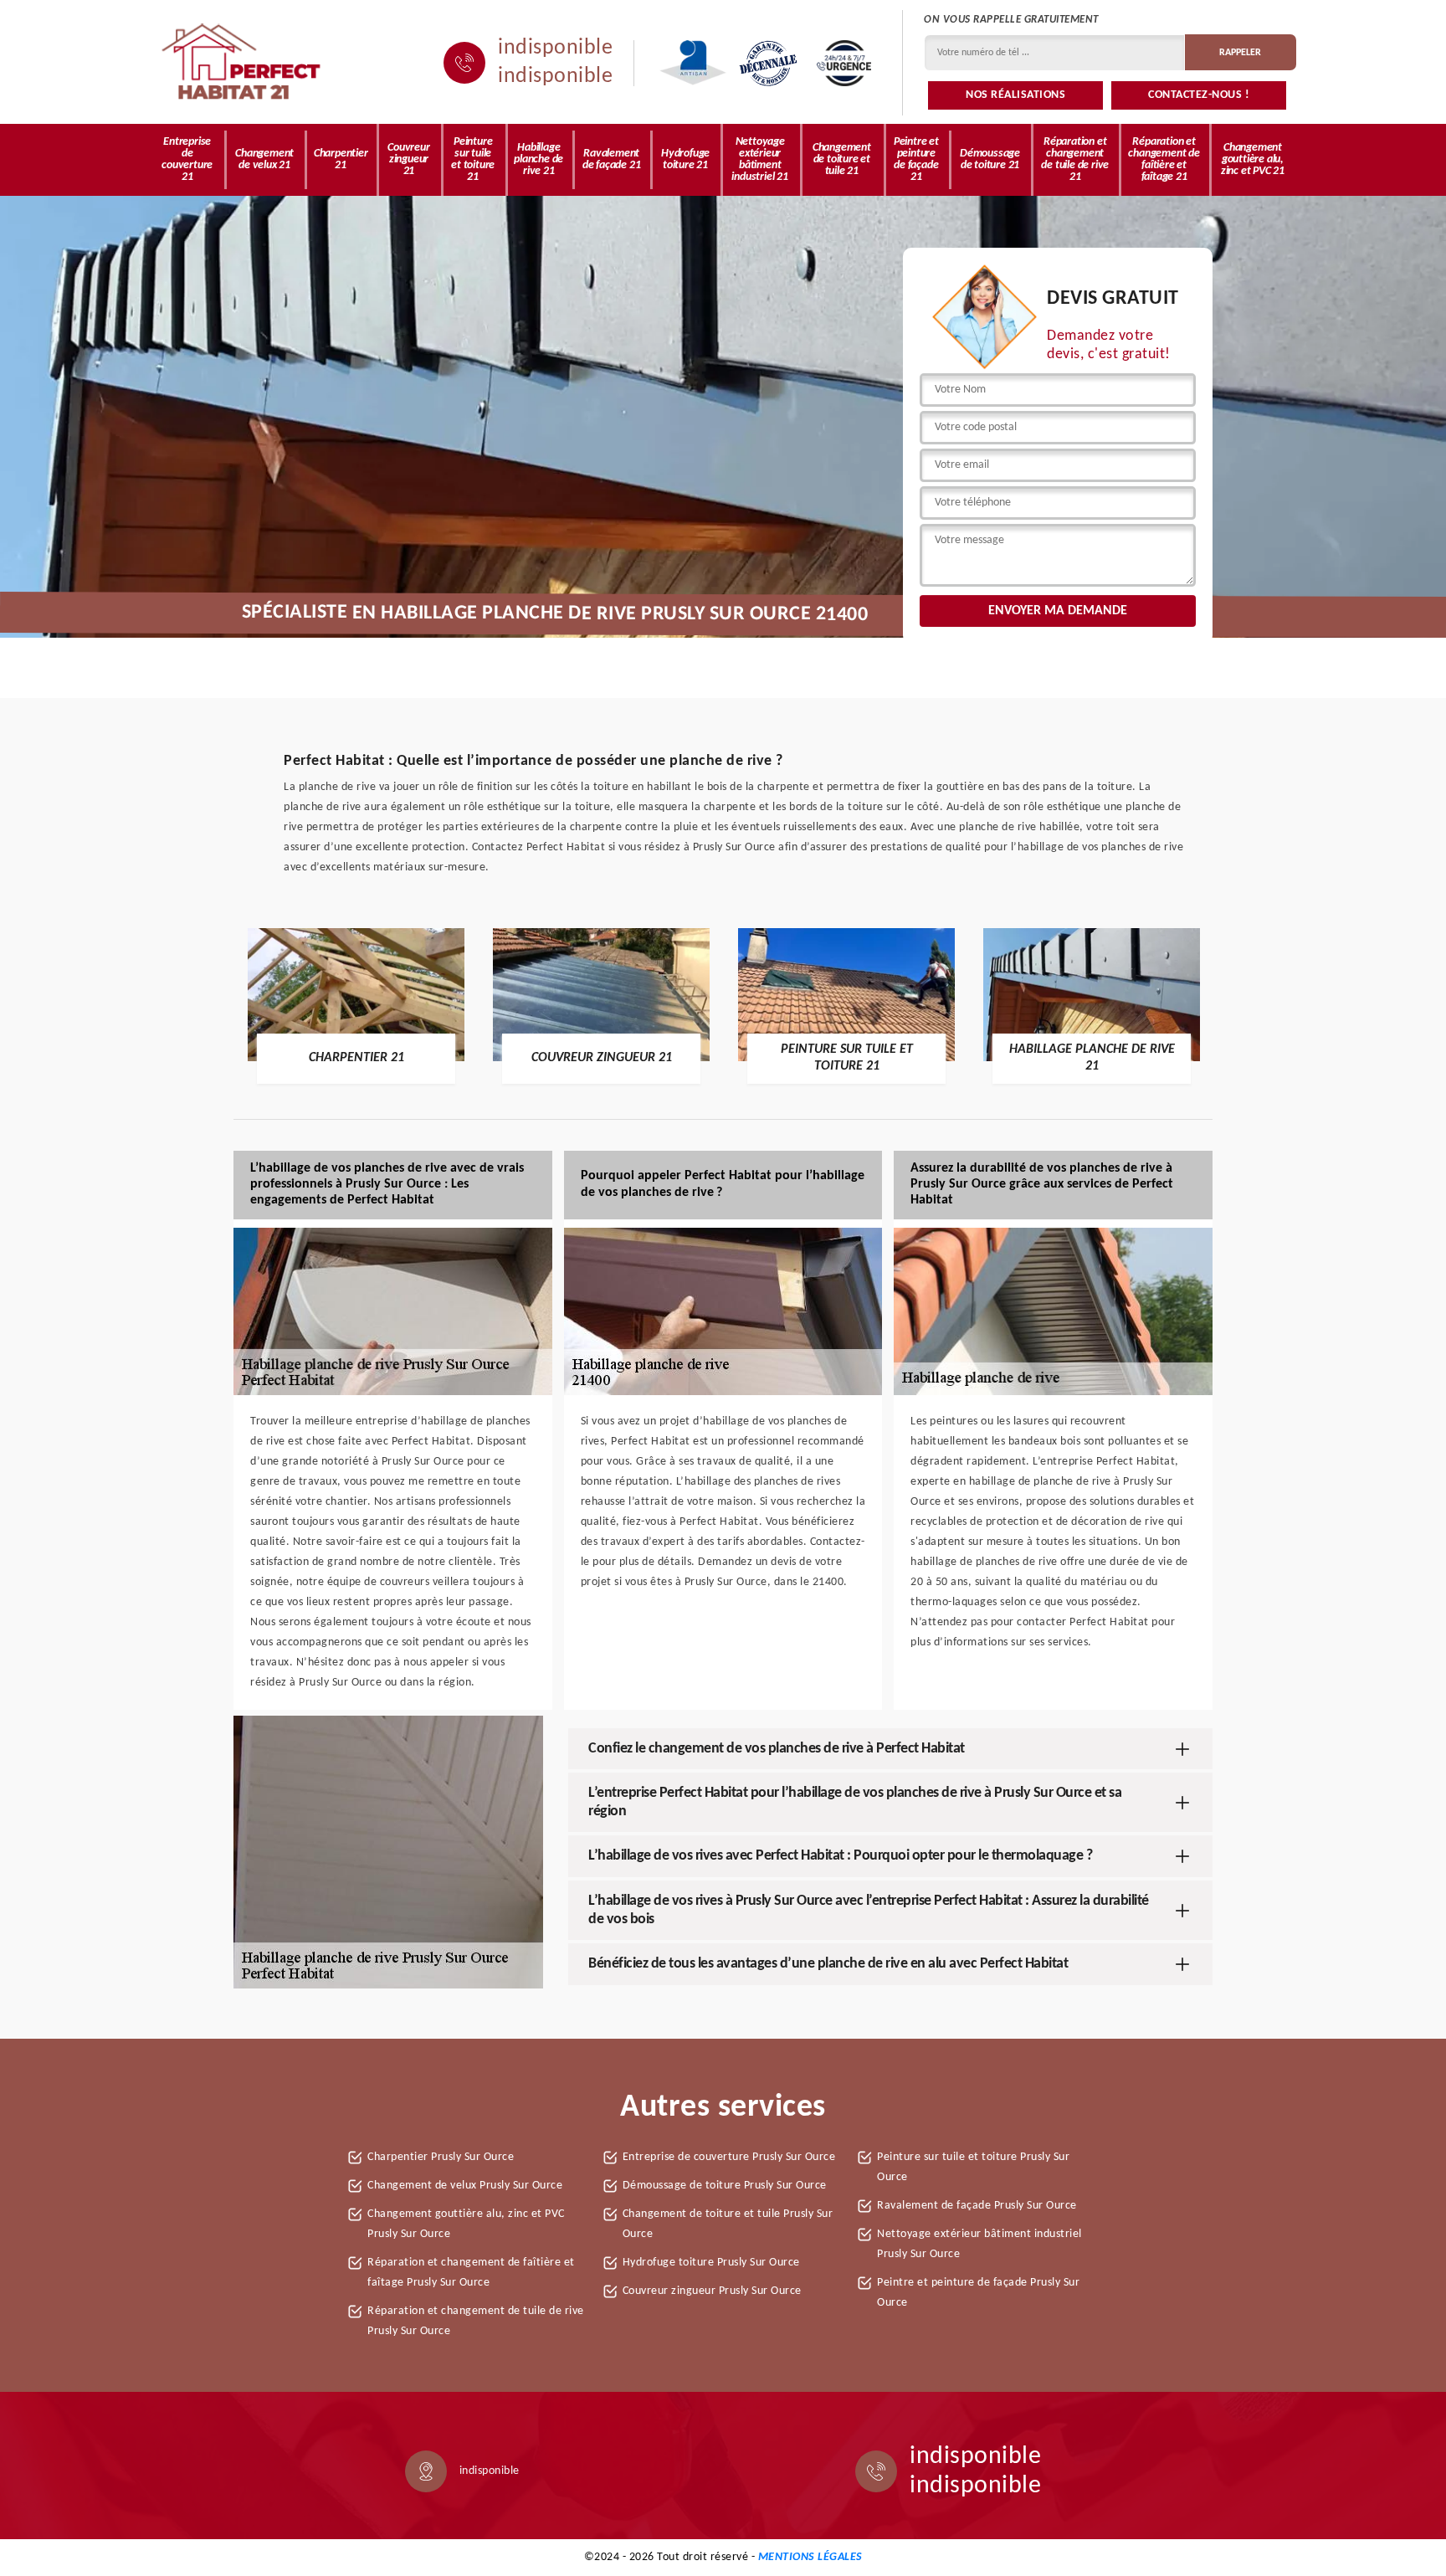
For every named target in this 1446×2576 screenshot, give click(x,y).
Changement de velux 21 (264, 159)
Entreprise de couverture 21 (187, 159)
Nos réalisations (1015, 95)
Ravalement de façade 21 (612, 159)
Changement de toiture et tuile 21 (842, 159)
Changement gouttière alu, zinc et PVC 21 (1253, 159)
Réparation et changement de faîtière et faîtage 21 (1164, 159)
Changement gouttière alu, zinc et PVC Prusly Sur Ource (466, 2224)
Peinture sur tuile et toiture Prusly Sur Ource (973, 2167)
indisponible (555, 49)
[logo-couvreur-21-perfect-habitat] (242, 63)
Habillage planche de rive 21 (538, 159)
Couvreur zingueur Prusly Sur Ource (712, 2291)
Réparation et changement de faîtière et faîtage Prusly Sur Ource (471, 2273)
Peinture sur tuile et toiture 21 (473, 159)
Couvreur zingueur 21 (408, 159)
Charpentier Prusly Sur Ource (441, 2157)
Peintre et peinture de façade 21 (916, 159)
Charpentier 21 (341, 159)
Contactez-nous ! (1199, 95)
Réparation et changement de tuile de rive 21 (1075, 159)
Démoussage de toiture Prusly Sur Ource (725, 2186)
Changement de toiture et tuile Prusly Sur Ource (728, 2224)
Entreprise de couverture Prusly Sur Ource (729, 2157)
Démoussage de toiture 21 (990, 159)
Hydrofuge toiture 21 (685, 159)
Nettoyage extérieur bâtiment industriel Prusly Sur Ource (979, 2244)
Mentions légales (810, 2557)
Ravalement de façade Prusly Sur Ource (977, 2206)
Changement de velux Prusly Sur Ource (465, 2186)
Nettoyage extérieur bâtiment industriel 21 (759, 159)
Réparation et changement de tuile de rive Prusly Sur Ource (476, 2321)
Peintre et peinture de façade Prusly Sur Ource (978, 2293)
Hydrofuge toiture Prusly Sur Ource (711, 2263)
